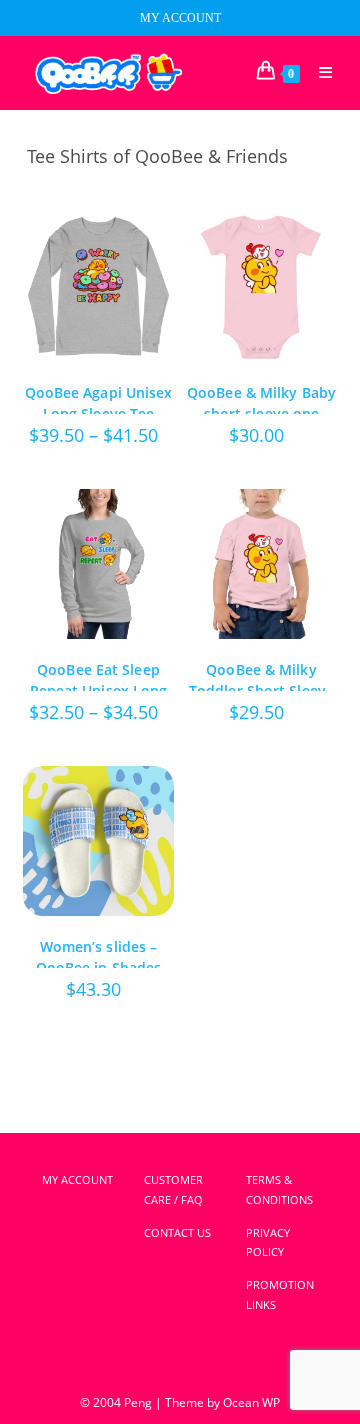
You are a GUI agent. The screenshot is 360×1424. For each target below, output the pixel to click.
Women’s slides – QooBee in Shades (99, 952)
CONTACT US (177, 1232)
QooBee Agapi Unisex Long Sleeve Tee (99, 398)
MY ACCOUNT (180, 18)
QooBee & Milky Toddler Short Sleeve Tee (261, 675)
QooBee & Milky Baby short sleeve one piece (261, 398)
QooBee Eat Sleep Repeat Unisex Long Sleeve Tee (99, 675)
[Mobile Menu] (318, 73)
